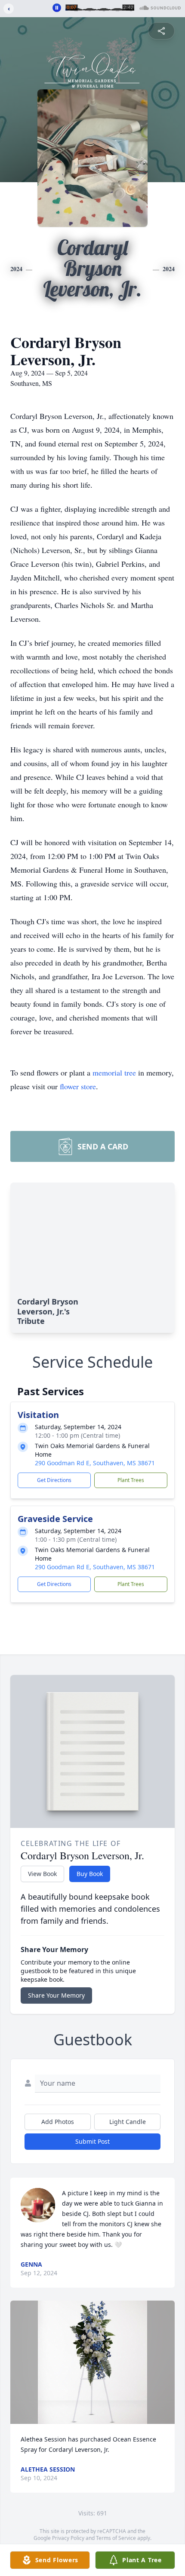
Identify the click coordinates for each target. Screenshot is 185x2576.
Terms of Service (116, 2538)
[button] (92, 2362)
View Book (42, 1874)
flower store (78, 1086)
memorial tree (114, 1073)
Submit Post (92, 2141)
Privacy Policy (68, 2538)
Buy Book (90, 1874)
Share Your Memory (56, 1995)
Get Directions (54, 1480)
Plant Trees (131, 1480)
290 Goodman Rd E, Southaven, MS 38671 (95, 1463)
